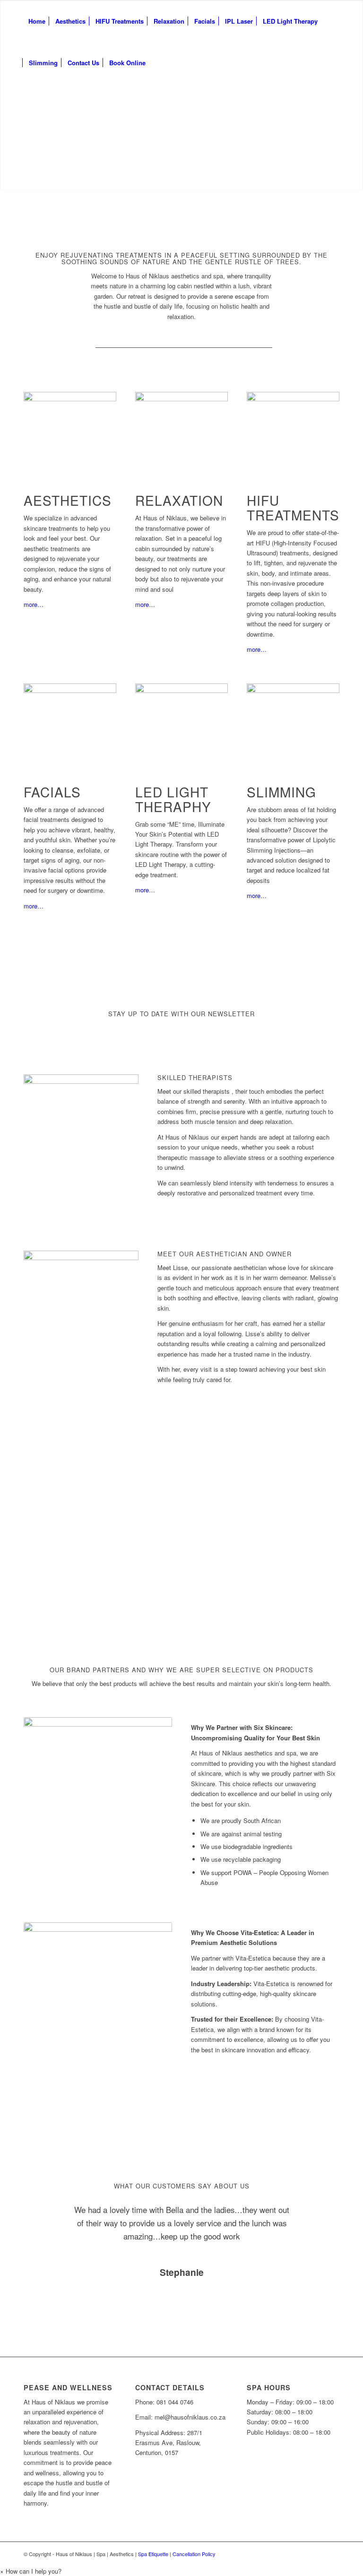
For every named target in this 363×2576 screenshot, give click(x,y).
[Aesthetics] (70, 431)
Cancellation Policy (194, 2554)
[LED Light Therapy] (181, 722)
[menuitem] (37, 21)
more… (34, 604)
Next (318, 2217)
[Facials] (70, 722)
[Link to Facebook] (318, 2554)
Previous (45, 2217)
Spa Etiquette (153, 2554)
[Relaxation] (181, 431)
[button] (31, 2571)
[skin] (293, 431)
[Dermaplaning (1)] (293, 722)
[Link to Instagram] (332, 2554)
